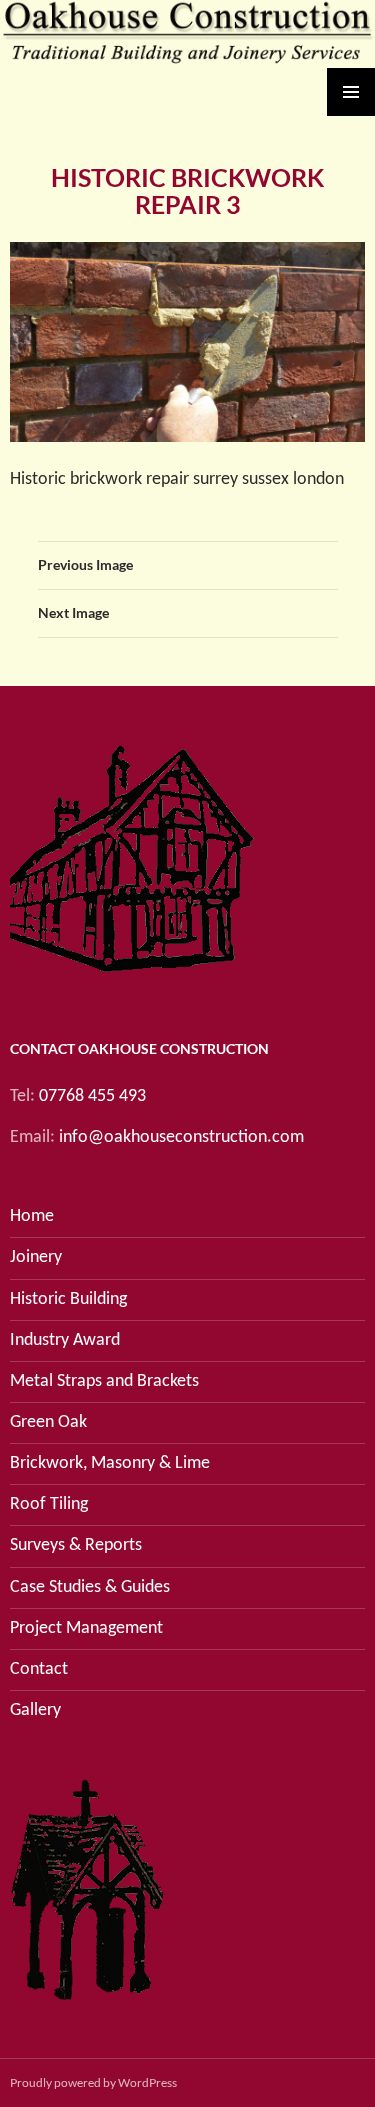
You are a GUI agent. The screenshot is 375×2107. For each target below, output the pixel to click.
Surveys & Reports (76, 1545)
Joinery (36, 1257)
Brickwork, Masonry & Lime (110, 1463)
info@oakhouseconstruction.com (181, 1137)
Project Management (86, 1628)
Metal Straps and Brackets (104, 1381)
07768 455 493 (92, 1096)
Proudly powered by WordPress (93, 2082)
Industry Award (65, 1340)
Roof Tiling (49, 1504)
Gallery (35, 1710)
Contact (39, 1669)
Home (32, 1216)
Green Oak (48, 1422)
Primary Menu (351, 92)
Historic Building (68, 1299)
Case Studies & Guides (90, 1587)
